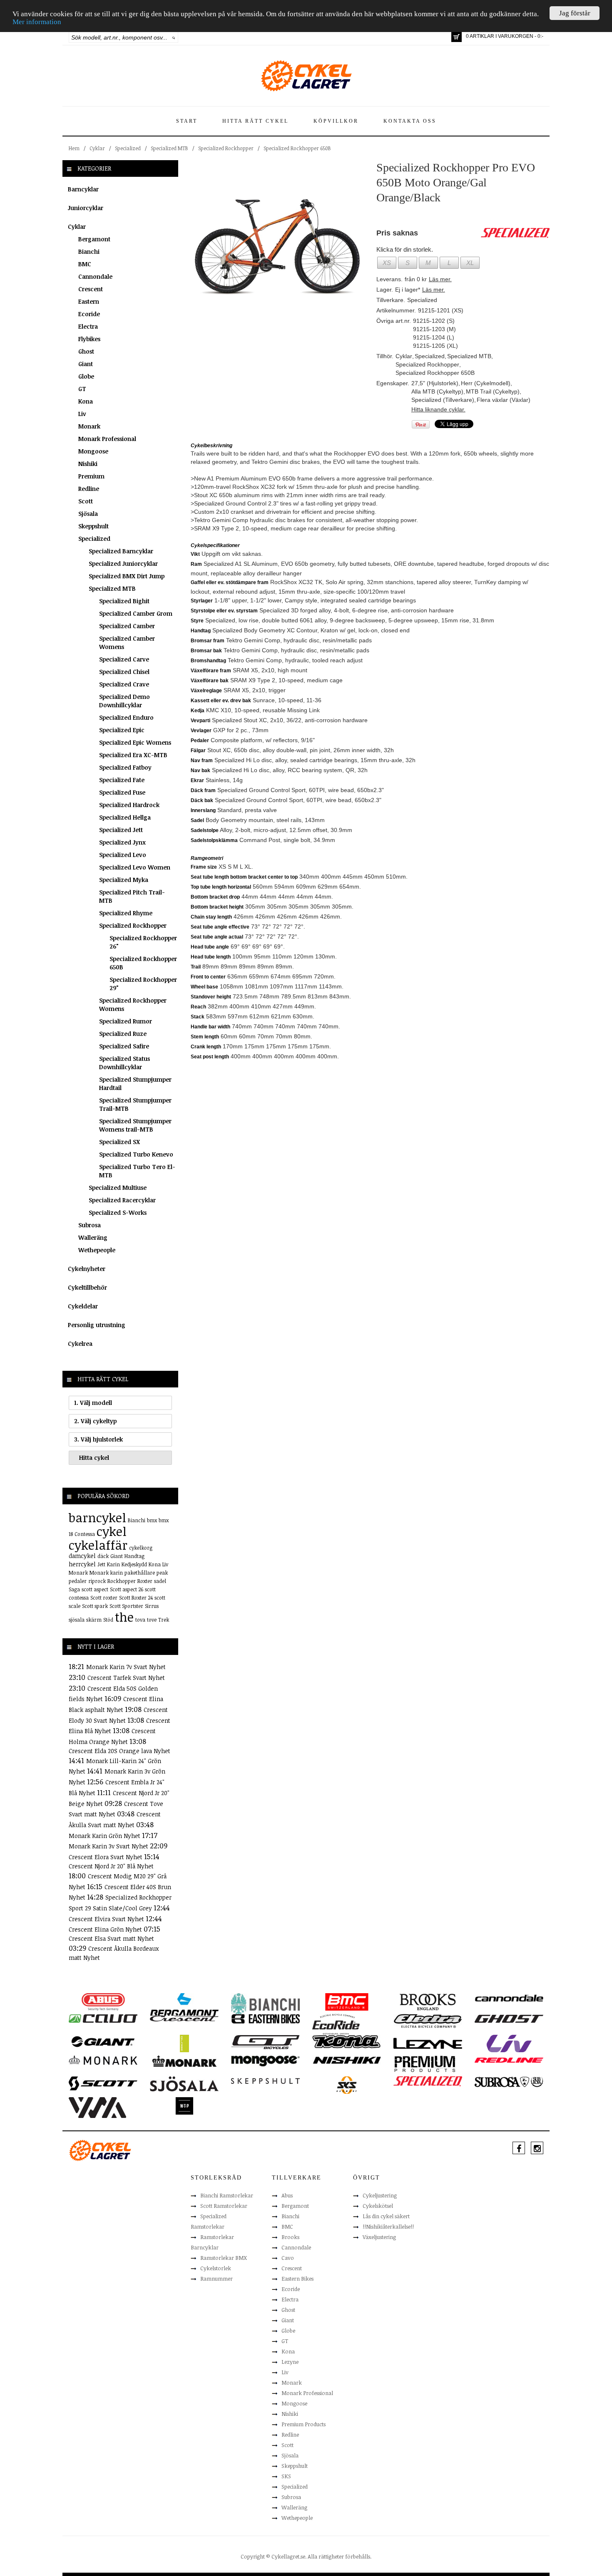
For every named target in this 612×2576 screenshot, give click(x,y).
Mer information (37, 22)
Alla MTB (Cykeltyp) (437, 391)
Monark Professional (107, 439)
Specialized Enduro (126, 717)
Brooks (290, 2237)
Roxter (145, 1581)
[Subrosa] (509, 2081)
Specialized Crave (124, 684)
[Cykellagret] (306, 75)
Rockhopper (122, 1581)
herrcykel (82, 1564)
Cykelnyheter (87, 1269)
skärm (94, 1620)
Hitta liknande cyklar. (438, 409)
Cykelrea (80, 1344)
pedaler (78, 1581)
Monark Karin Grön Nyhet (105, 1836)
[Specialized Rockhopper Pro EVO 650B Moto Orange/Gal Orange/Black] (277, 246)
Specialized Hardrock (129, 805)
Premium (91, 476)
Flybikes (89, 339)
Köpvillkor (336, 121)
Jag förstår (575, 13)
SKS (286, 2476)
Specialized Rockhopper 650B (297, 148)
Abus (287, 2195)
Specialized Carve (124, 659)
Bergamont (94, 239)
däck (103, 1556)
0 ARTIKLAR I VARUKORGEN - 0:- (505, 36)
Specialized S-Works (118, 1212)
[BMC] (347, 2001)
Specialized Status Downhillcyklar (124, 1063)
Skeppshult (93, 526)
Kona (86, 401)
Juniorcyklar (86, 208)
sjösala (77, 1620)
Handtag (134, 1556)
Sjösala (88, 514)
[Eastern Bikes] (265, 2019)
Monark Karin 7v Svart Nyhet (126, 1667)
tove (152, 1620)
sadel (160, 1581)
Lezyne (290, 2362)
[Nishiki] (347, 2060)
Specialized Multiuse (118, 1188)
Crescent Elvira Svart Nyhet (107, 1919)
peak (162, 1573)
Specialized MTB (169, 148)
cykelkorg (141, 1548)
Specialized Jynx (122, 842)
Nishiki (88, 464)
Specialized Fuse (122, 792)
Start (187, 121)
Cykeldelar (83, 1306)
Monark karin (106, 1573)
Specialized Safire (124, 1046)
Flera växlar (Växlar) (504, 400)
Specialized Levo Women (135, 867)
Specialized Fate (122, 780)
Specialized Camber (127, 626)
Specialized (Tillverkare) (443, 400)
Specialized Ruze (123, 1034)
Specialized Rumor (126, 1021)
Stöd (108, 1620)
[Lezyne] (428, 2043)
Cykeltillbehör (87, 1287)
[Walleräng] (97, 2107)
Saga (74, 1589)
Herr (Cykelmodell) (486, 383)
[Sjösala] (184, 2083)
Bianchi (89, 251)
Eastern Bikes (297, 2279)
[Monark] (103, 2060)
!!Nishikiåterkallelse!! (388, 2227)
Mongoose (93, 451)
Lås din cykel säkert (386, 2216)
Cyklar (97, 148)
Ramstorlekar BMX (224, 2258)
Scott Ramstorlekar (224, 2206)
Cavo (288, 2258)
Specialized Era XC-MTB (133, 755)
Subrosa (90, 1225)
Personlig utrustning (97, 1325)
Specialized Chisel (124, 672)
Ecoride (89, 314)
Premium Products (304, 2424)
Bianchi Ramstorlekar (227, 2195)
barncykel (97, 1517)
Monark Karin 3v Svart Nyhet (109, 1846)
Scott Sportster (126, 1606)
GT (82, 389)
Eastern (89, 301)
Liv (82, 414)
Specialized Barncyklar (121, 551)
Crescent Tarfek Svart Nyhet (126, 1678)
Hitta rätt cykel (255, 121)
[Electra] (428, 2021)
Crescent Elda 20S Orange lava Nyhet (119, 1751)
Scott (86, 501)
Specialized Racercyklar (122, 1200)
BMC (85, 264)
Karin (113, 1564)
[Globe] (184, 2043)
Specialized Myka (124, 880)
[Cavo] (103, 2018)
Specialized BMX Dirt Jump (127, 576)
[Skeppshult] (265, 2081)
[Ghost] (509, 2018)
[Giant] (103, 2041)
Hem (74, 148)
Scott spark (95, 1606)
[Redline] (509, 2060)
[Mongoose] (265, 2061)
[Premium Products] (425, 2063)
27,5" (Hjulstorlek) (435, 383)
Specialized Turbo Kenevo (136, 1154)
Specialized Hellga (125, 817)
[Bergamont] (184, 2004)
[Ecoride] (336, 2024)
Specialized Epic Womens (135, 742)
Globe (86, 376)
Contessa (85, 1534)
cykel (112, 1531)
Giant (86, 364)
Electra (88, 326)
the (124, 1617)
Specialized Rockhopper (226, 148)
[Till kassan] (457, 37)
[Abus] (103, 2001)
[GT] (265, 2041)
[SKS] (347, 2085)
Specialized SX (119, 1142)
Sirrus (152, 1606)
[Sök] (174, 37)
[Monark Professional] (184, 2061)
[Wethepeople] (184, 2105)
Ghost (86, 351)
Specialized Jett (121, 830)
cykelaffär (98, 1545)
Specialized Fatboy (125, 767)
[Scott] (103, 2083)
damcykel (82, 1556)
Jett (101, 1564)
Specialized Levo (123, 855)
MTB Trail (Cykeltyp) (493, 391)
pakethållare (140, 1573)
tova (140, 1620)
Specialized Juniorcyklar (123, 563)
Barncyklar (83, 189)
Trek (164, 1620)
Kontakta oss (410, 121)
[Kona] (347, 2041)
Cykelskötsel (378, 2206)
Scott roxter (104, 1598)
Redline (89, 489)
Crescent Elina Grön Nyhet (106, 1929)
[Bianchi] (265, 2005)
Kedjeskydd (134, 1564)
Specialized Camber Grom (136, 613)
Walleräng (93, 1237)
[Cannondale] (509, 1997)
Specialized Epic (122, 730)
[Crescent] (184, 2018)
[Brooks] (428, 2001)
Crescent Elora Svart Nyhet (106, 1857)
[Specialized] (428, 2081)
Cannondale (95, 276)
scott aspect (95, 1589)
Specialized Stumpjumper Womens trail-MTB (135, 1125)
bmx (152, 1520)
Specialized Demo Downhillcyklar (124, 701)
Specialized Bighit (124, 601)
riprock (97, 1581)
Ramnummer (216, 2279)
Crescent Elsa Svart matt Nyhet (111, 1938)
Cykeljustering (380, 2195)
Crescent (91, 289)
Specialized (128, 148)
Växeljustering (379, 2237)
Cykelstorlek (216, 2268)
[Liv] (509, 2043)
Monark (89, 426)
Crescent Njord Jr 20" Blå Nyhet (111, 1866)
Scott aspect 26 (127, 1589)
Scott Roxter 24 (136, 1598)
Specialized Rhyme (126, 913)
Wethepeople (97, 1250)
